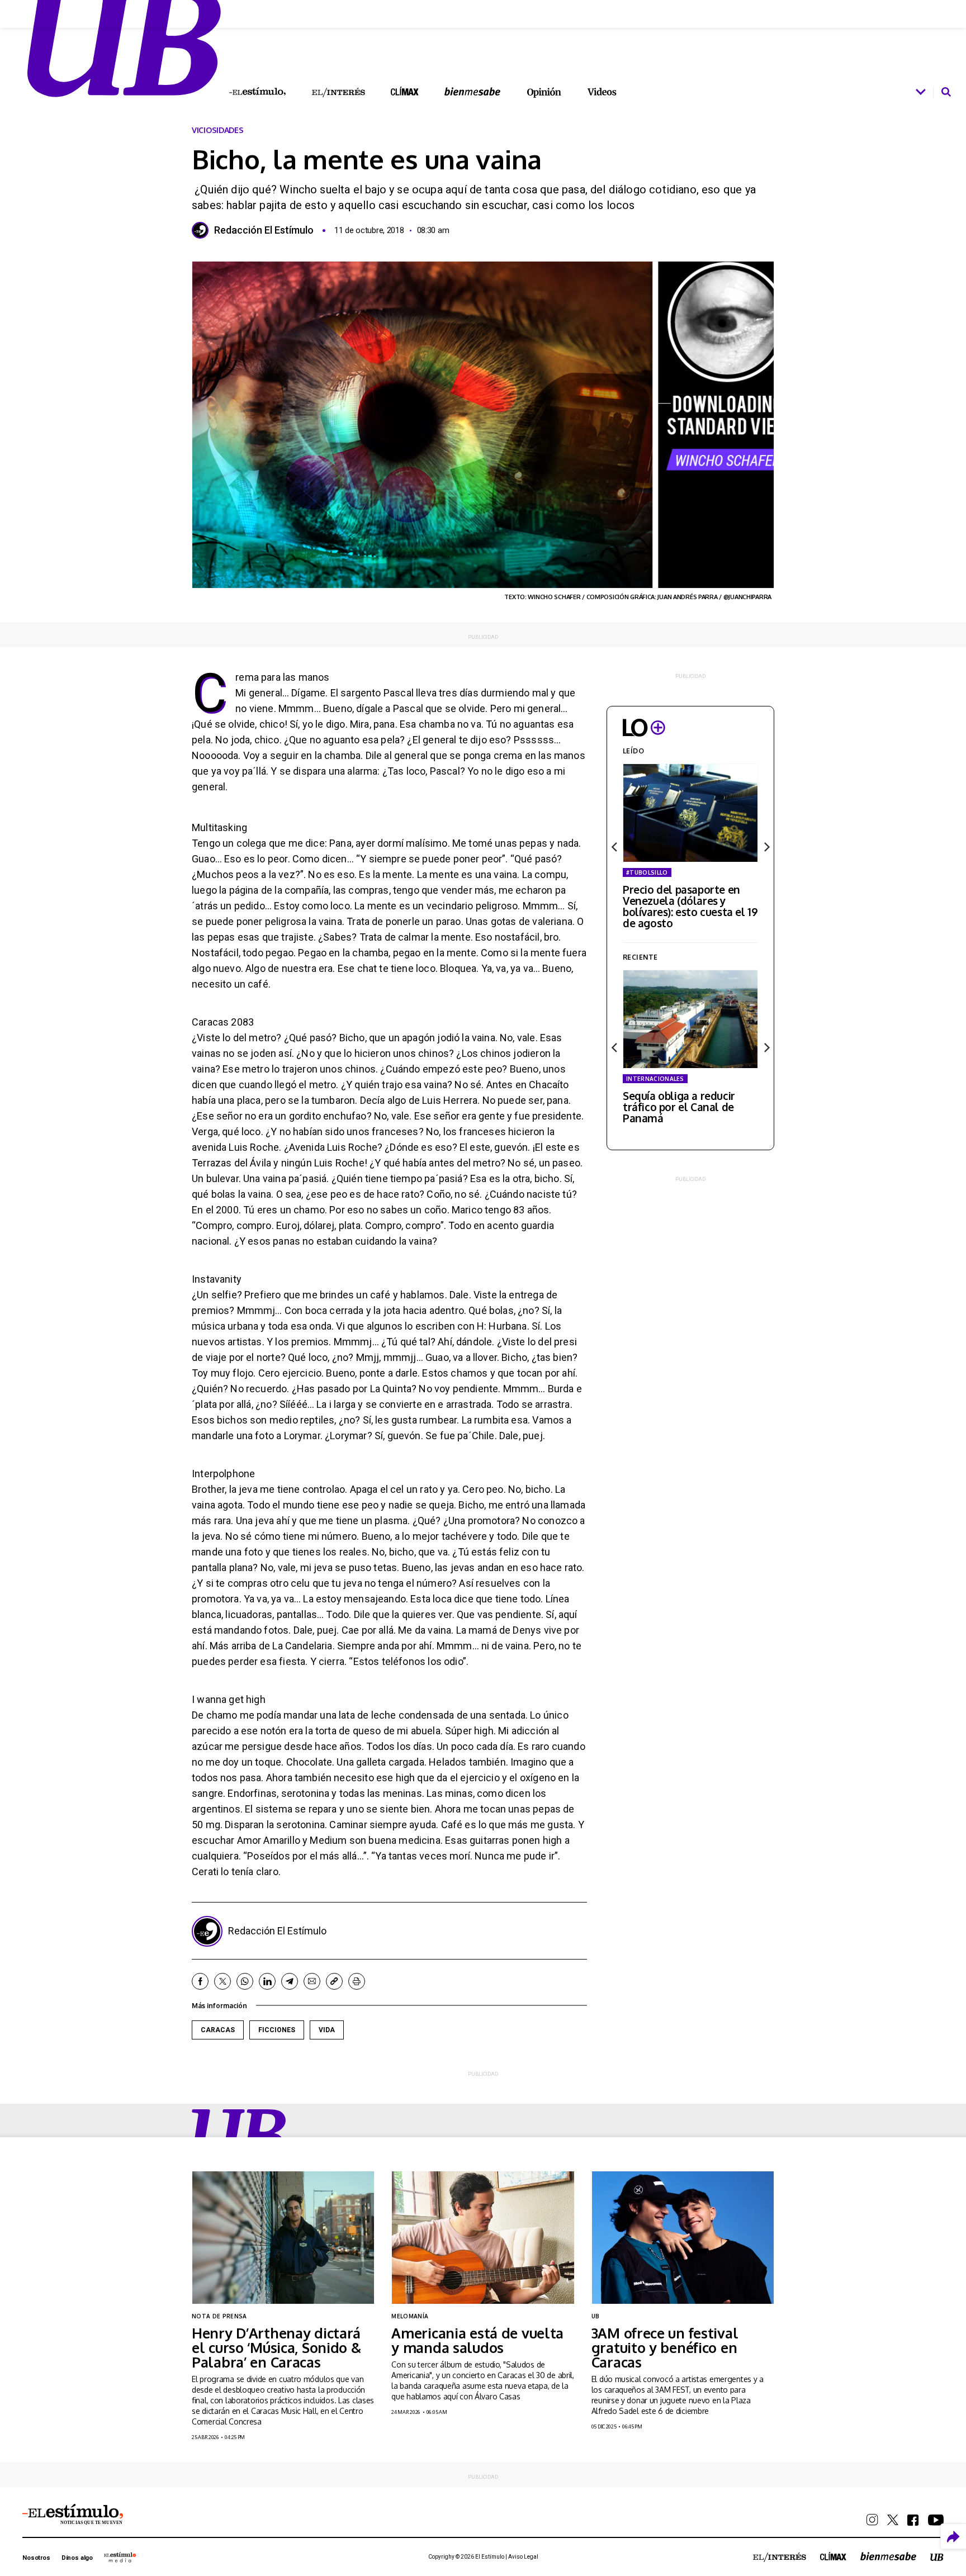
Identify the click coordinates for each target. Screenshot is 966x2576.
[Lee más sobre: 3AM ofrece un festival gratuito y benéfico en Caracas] (683, 2238)
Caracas (218, 2030)
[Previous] (615, 847)
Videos (602, 92)
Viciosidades (218, 130)
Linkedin (267, 1981)
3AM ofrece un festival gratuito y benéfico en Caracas (665, 2347)
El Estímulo (257, 92)
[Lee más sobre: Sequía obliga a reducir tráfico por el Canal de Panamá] (690, 1019)
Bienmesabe (472, 91)
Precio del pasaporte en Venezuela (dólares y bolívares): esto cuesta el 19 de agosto (690, 906)
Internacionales (655, 1079)
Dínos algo (77, 2558)
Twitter (222, 1981)
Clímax (833, 2556)
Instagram (872, 2520)
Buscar (946, 92)
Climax (405, 91)
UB (240, 2135)
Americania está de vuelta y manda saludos (477, 2340)
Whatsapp (245, 1981)
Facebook (200, 1981)
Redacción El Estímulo (264, 230)
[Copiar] (334, 1981)
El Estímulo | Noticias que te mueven (73, 2515)
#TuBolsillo (647, 872)
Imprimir (357, 1981)
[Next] (766, 847)
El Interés (338, 93)
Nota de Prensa (219, 2316)
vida (327, 2030)
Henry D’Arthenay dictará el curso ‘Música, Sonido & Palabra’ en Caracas (276, 2347)
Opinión (544, 92)
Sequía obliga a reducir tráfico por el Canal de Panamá (679, 1107)
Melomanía (410, 2316)
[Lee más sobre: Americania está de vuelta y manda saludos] (483, 2238)
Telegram (290, 1981)
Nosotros (36, 2558)
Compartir (953, 2537)
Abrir (921, 92)
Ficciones (277, 2030)
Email (312, 1981)
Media (120, 2557)
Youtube (936, 2520)
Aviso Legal (523, 2557)
